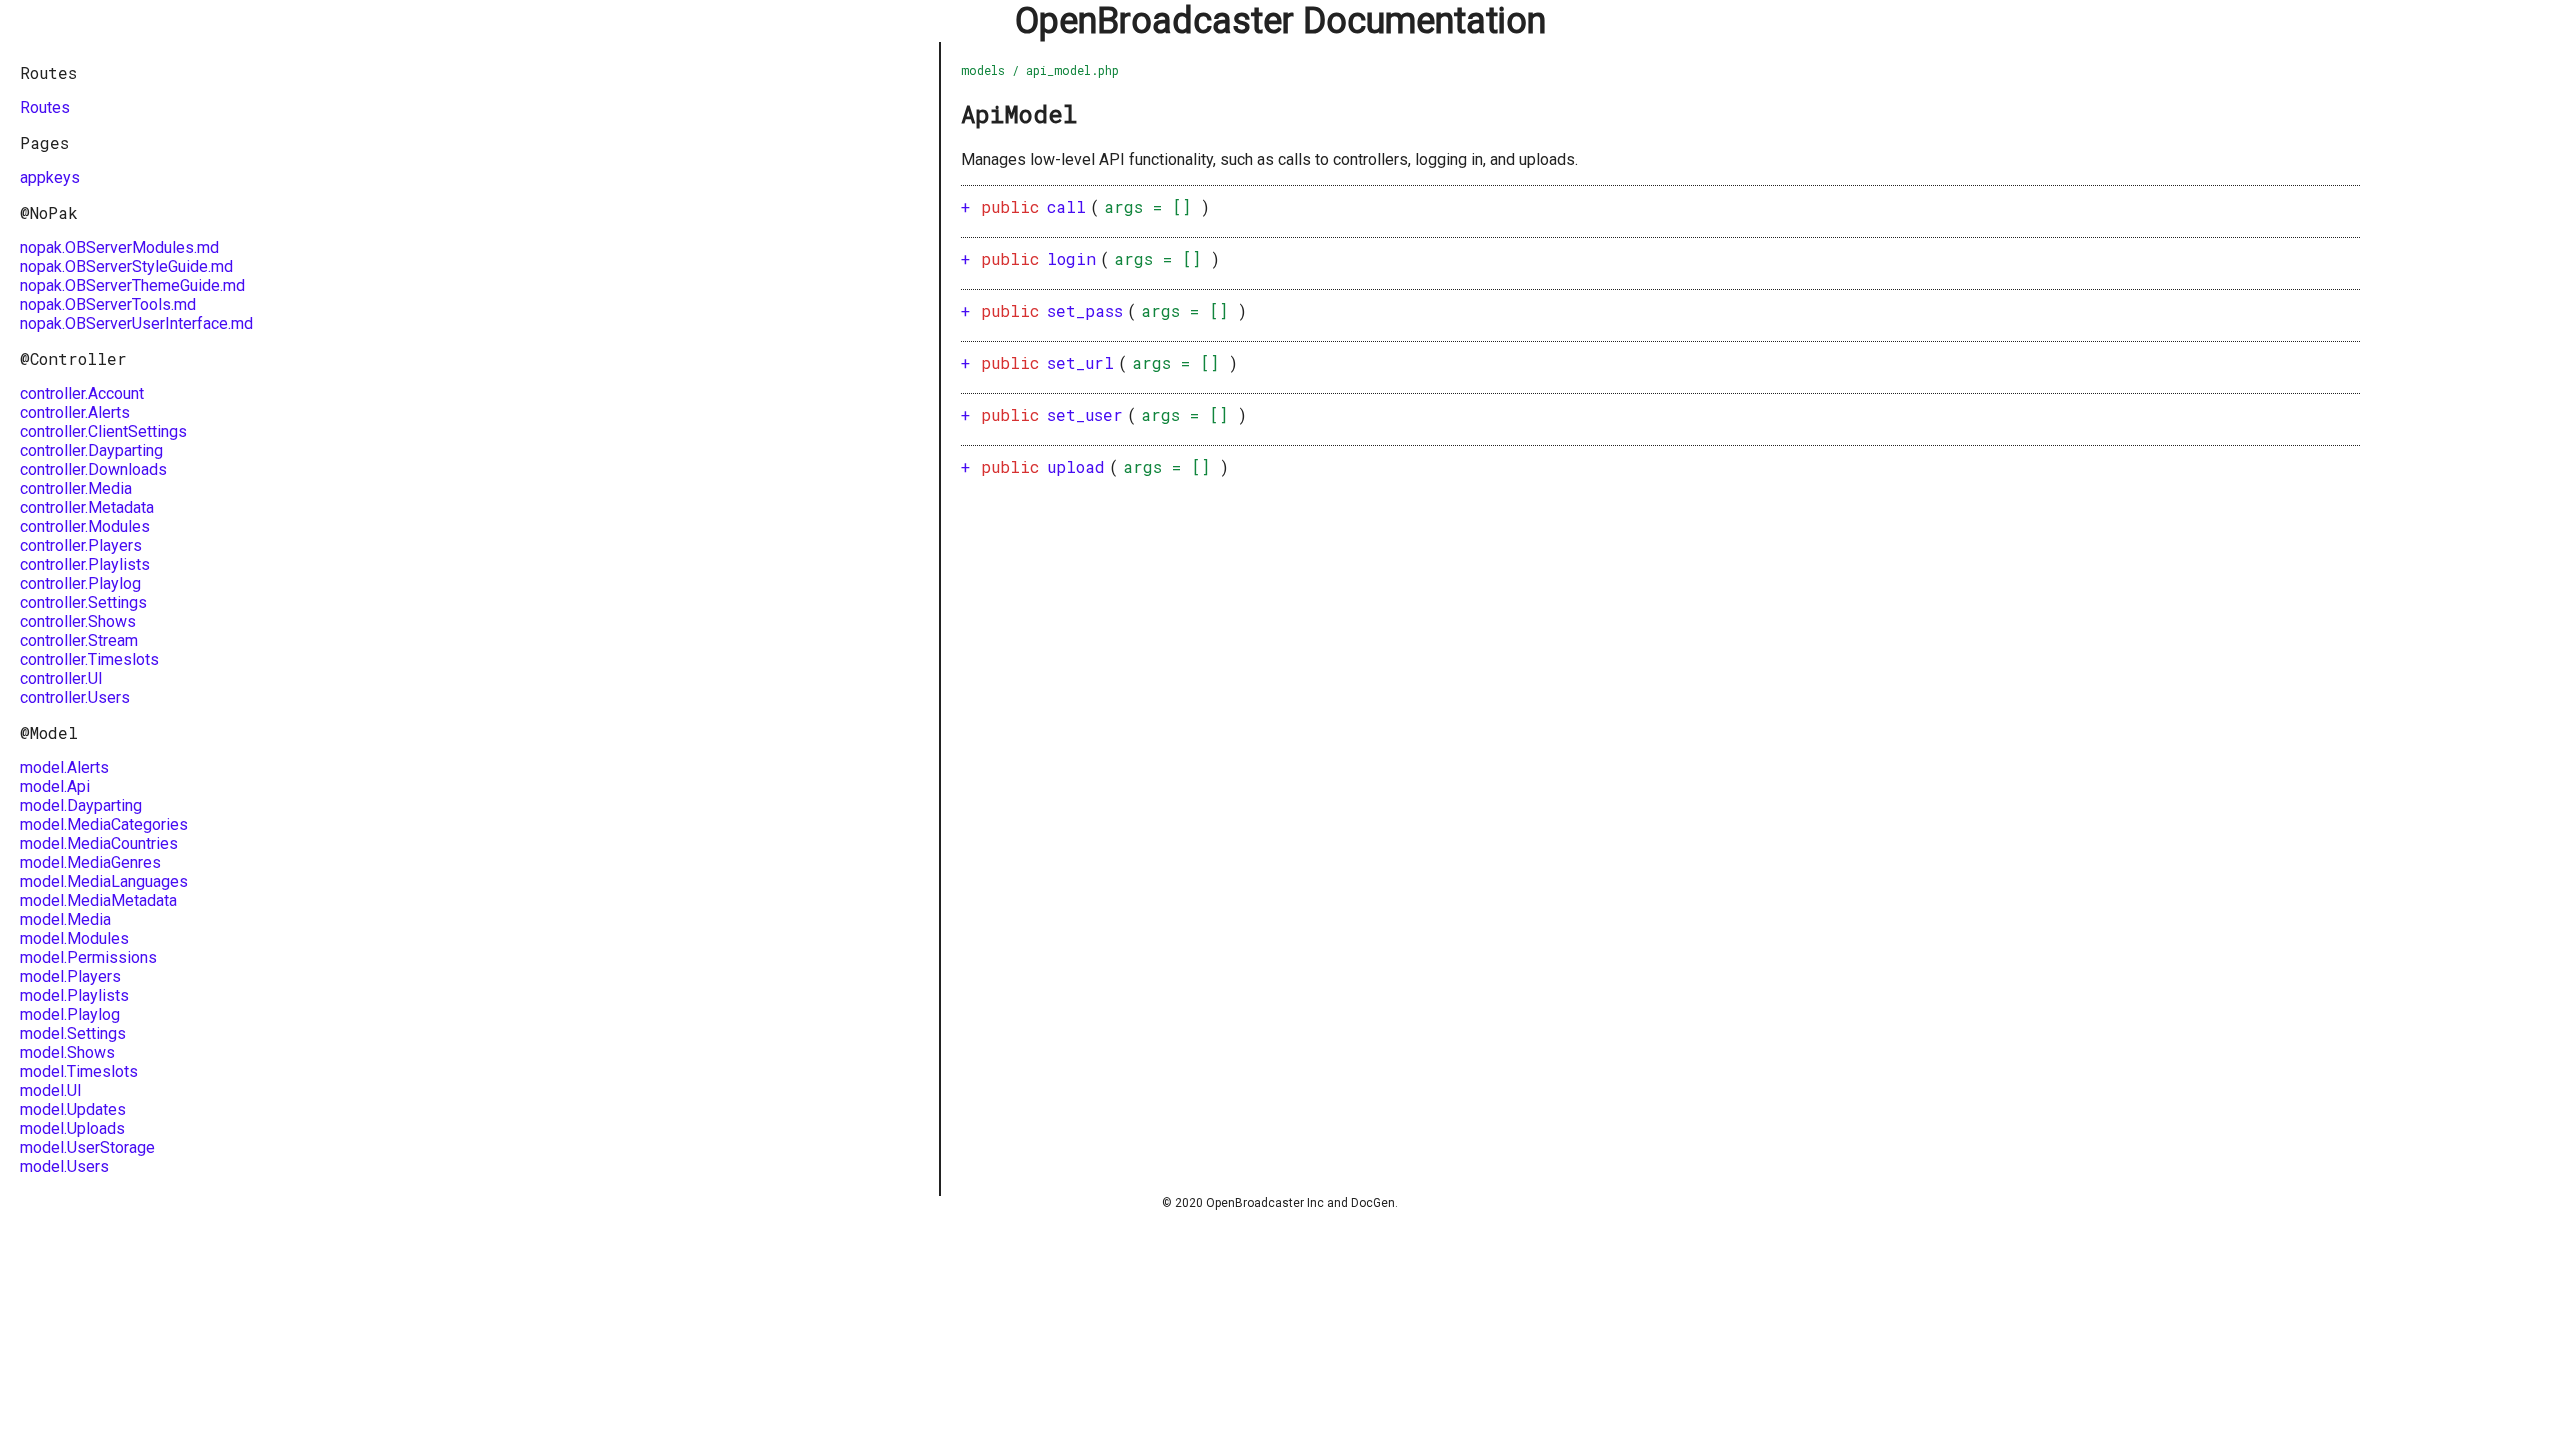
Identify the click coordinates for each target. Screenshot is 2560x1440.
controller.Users (75, 697)
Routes (45, 107)
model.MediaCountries (99, 843)
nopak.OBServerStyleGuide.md (126, 266)
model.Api (55, 786)
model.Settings (73, 1033)
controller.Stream (79, 640)
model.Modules (74, 938)
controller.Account (82, 393)
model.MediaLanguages (104, 881)
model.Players (70, 976)
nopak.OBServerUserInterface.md (136, 323)
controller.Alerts (75, 412)
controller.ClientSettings (103, 431)
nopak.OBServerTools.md (108, 304)
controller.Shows (78, 621)
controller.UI (61, 678)
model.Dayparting (81, 805)
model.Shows (67, 1052)
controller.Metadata (87, 507)
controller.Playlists (85, 564)
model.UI (51, 1090)
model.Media (65, 919)
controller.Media (76, 488)
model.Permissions (88, 957)
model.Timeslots (79, 1071)
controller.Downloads (93, 469)
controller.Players (81, 545)
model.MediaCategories (104, 824)
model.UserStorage (87, 1147)
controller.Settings (83, 602)
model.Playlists (74, 995)
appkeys (50, 177)
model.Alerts (64, 767)
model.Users (64, 1166)
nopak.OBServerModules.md (119, 247)
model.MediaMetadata (98, 900)
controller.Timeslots (89, 659)
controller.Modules (85, 526)
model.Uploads (72, 1128)
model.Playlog (70, 1014)
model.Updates (73, 1109)
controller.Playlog (80, 583)
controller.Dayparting (91, 450)
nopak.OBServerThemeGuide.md (132, 285)
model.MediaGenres (90, 862)
